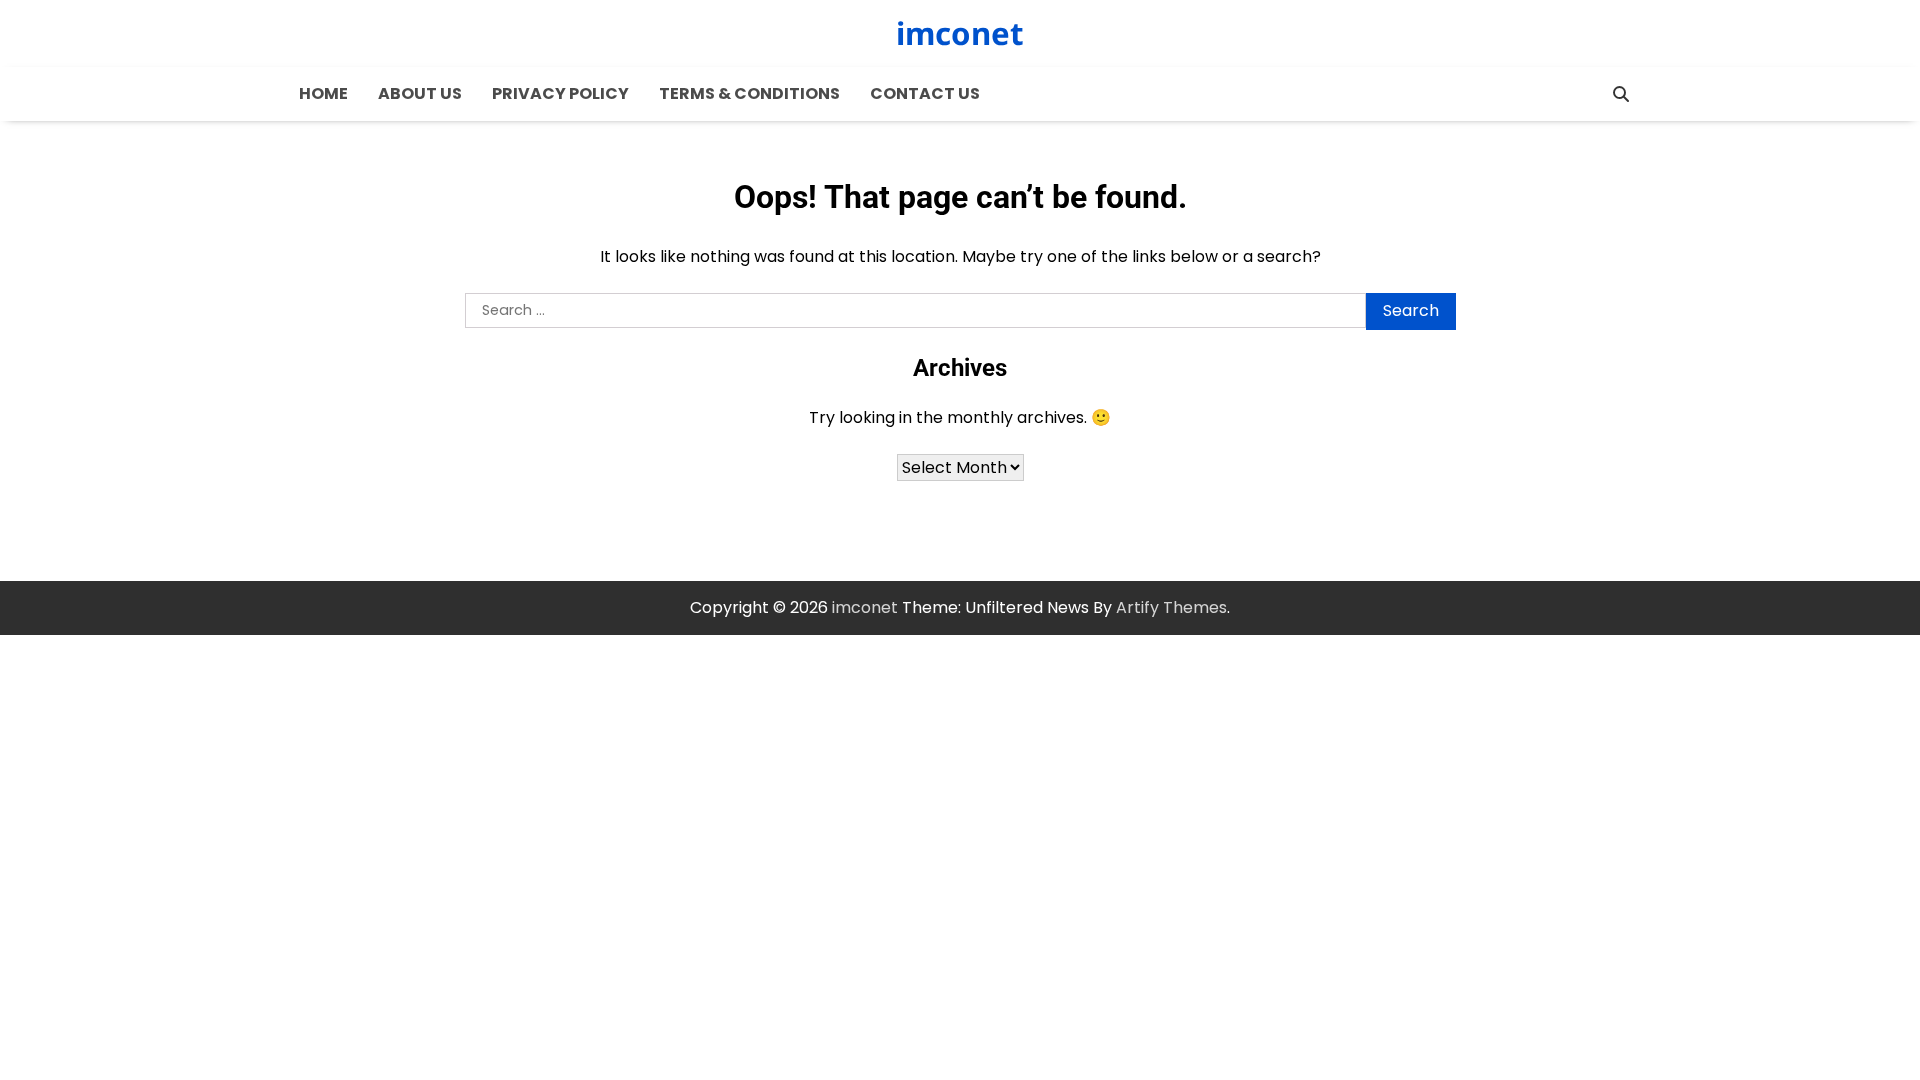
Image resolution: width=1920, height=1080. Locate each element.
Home (323, 93)
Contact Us (925, 93)
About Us (420, 93)
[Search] (1621, 94)
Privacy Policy (560, 93)
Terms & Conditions (749, 93)
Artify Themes (1171, 607)
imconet (960, 33)
